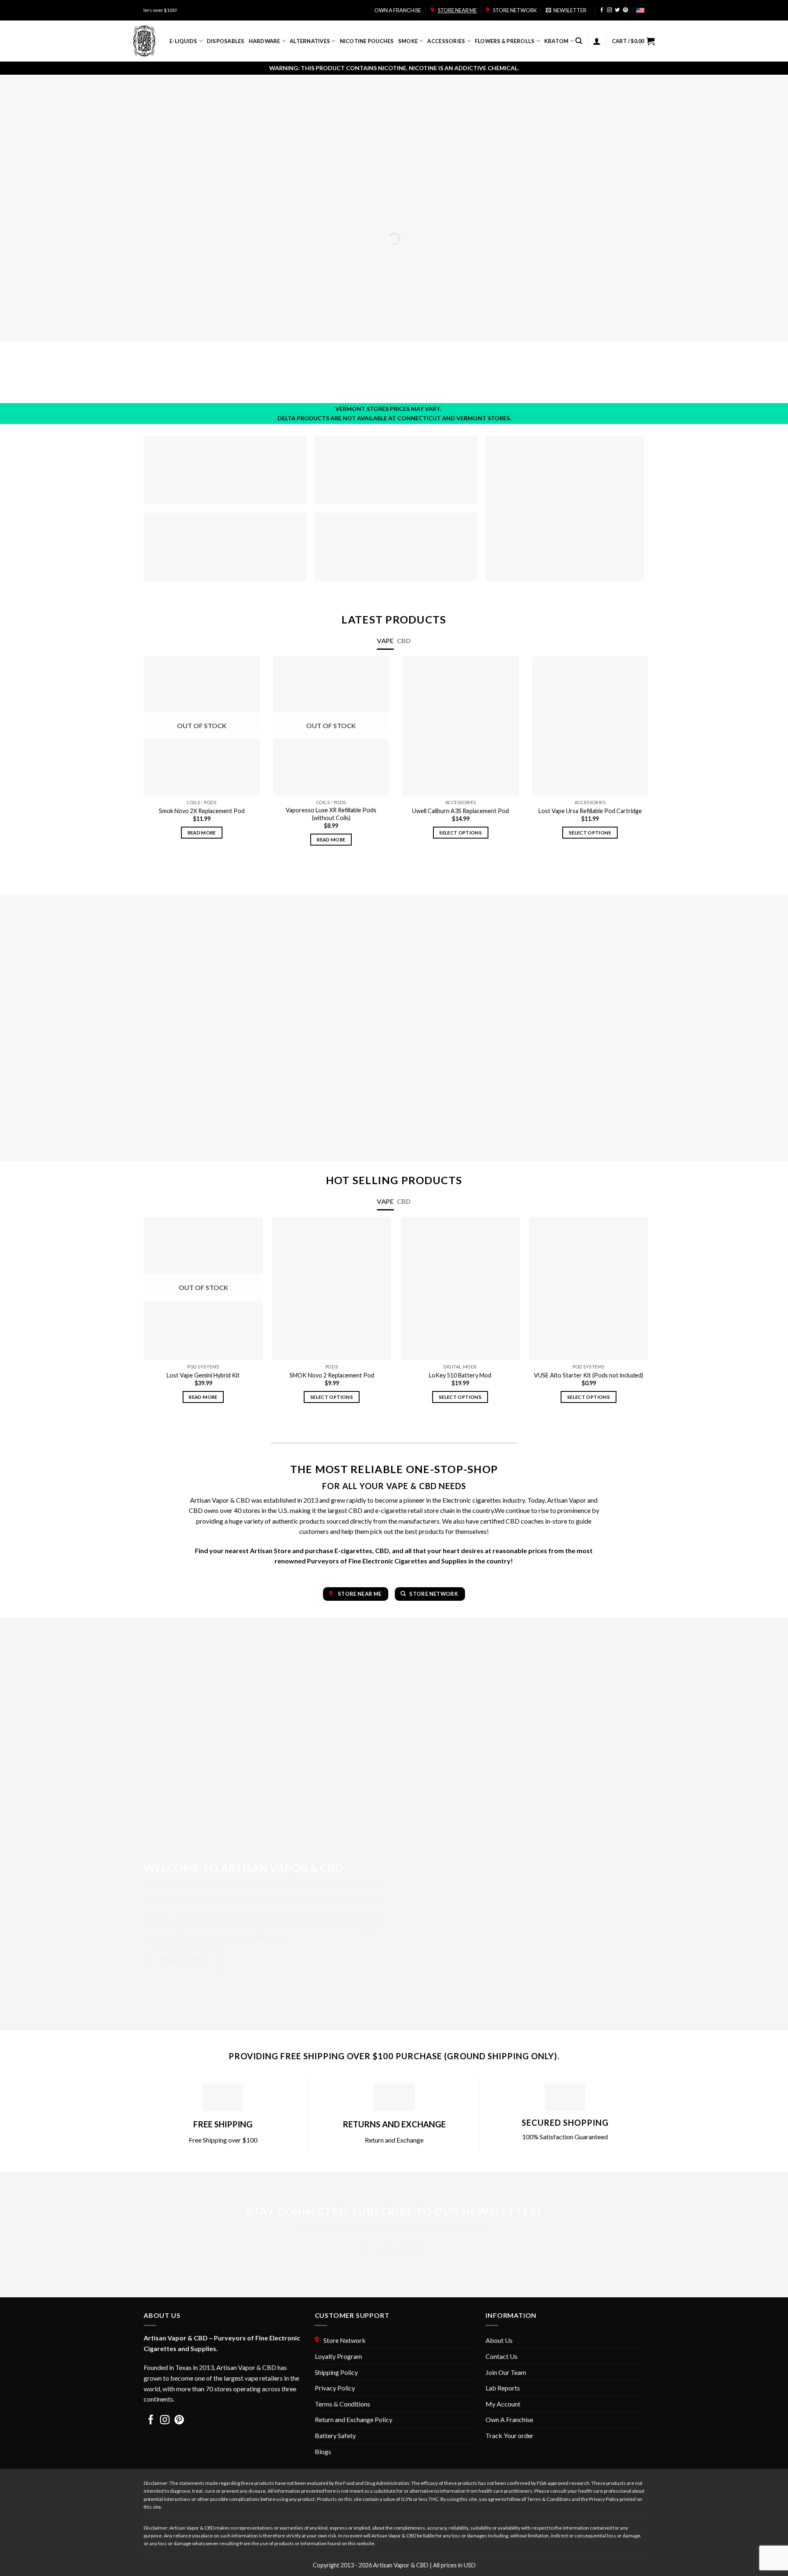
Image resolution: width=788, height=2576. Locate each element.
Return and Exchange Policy (354, 2419)
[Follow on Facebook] (602, 10)
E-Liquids (183, 41)
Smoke (408, 41)
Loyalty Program (338, 2356)
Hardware (265, 41)
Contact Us (502, 2356)
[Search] (579, 41)
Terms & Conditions (342, 2404)
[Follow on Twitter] (617, 10)
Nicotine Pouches (367, 41)
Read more (202, 833)
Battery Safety (335, 2435)
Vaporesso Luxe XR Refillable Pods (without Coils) (331, 814)
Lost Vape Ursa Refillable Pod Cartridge (590, 811)
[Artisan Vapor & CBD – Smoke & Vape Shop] (145, 41)
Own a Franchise (398, 10)
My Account (503, 2404)
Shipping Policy (336, 2372)
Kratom (557, 41)
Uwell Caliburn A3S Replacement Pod (460, 811)
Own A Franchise (509, 2419)
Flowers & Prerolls (505, 41)
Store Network (514, 10)
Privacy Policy (335, 2388)
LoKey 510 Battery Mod (460, 1375)
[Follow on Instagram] (609, 10)
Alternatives (310, 41)
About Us (499, 2340)
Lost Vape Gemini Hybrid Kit (203, 1375)
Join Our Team (506, 2372)
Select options (460, 833)
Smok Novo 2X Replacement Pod (202, 811)
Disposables (226, 41)
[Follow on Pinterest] (625, 10)
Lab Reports (503, 2388)
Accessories (446, 41)
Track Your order (510, 2435)
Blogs (323, 2451)
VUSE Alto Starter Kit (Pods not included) (589, 1375)
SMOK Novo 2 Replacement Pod (332, 1375)
